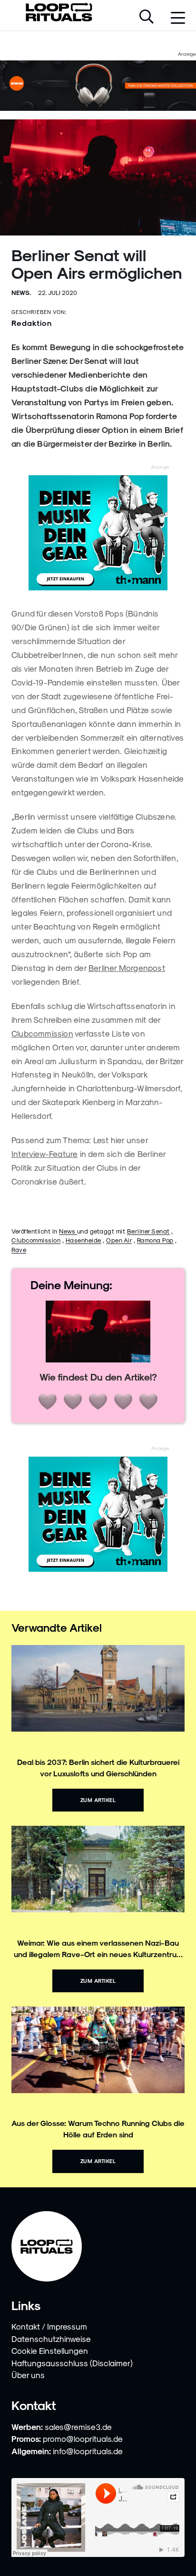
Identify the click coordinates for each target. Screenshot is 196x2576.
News (68, 1231)
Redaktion (32, 323)
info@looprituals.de (88, 2451)
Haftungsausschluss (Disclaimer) (72, 2363)
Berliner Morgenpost (127, 968)
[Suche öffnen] (147, 18)
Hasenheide (83, 1240)
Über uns (28, 2375)
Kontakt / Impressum (49, 2326)
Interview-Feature (44, 1154)
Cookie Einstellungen (50, 2351)
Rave (19, 1249)
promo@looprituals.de (83, 2439)
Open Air (119, 1240)
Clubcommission (42, 1033)
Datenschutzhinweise (51, 2339)
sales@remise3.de (78, 2427)
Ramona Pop (155, 1240)
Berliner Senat (148, 1231)
